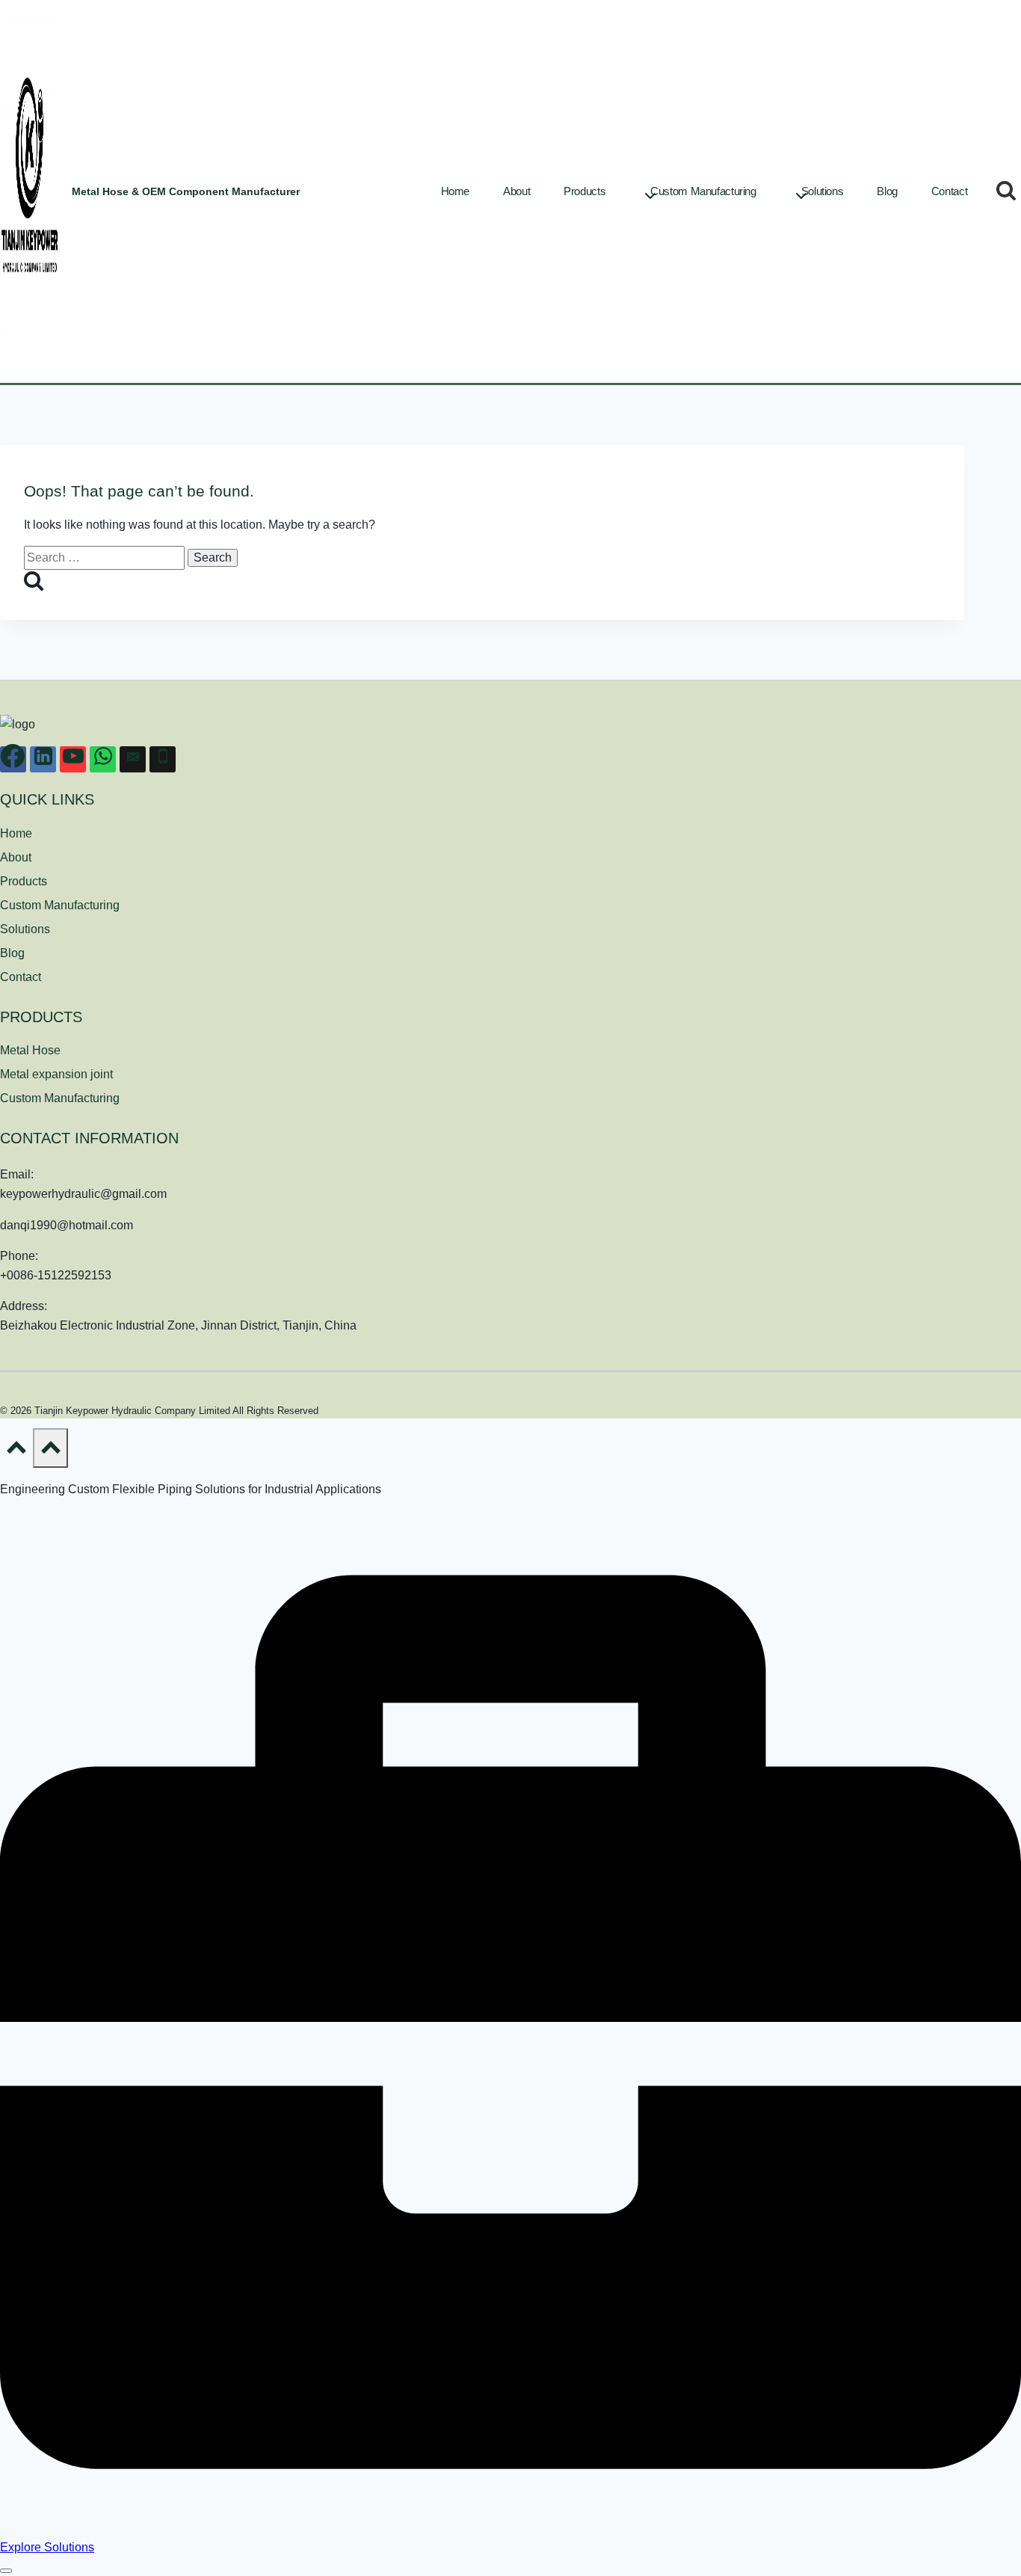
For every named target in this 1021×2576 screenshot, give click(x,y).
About (516, 191)
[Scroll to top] (16, 1451)
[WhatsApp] (103, 759)
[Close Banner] (6, 2571)
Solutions (823, 191)
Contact (949, 191)
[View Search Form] (1006, 191)
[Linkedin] (43, 759)
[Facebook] (13, 759)
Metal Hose (30, 1050)
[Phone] (163, 759)
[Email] (133, 759)
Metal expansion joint (56, 1074)
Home (456, 191)
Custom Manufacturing (60, 905)
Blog (887, 191)
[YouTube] (73, 759)
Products (24, 881)
